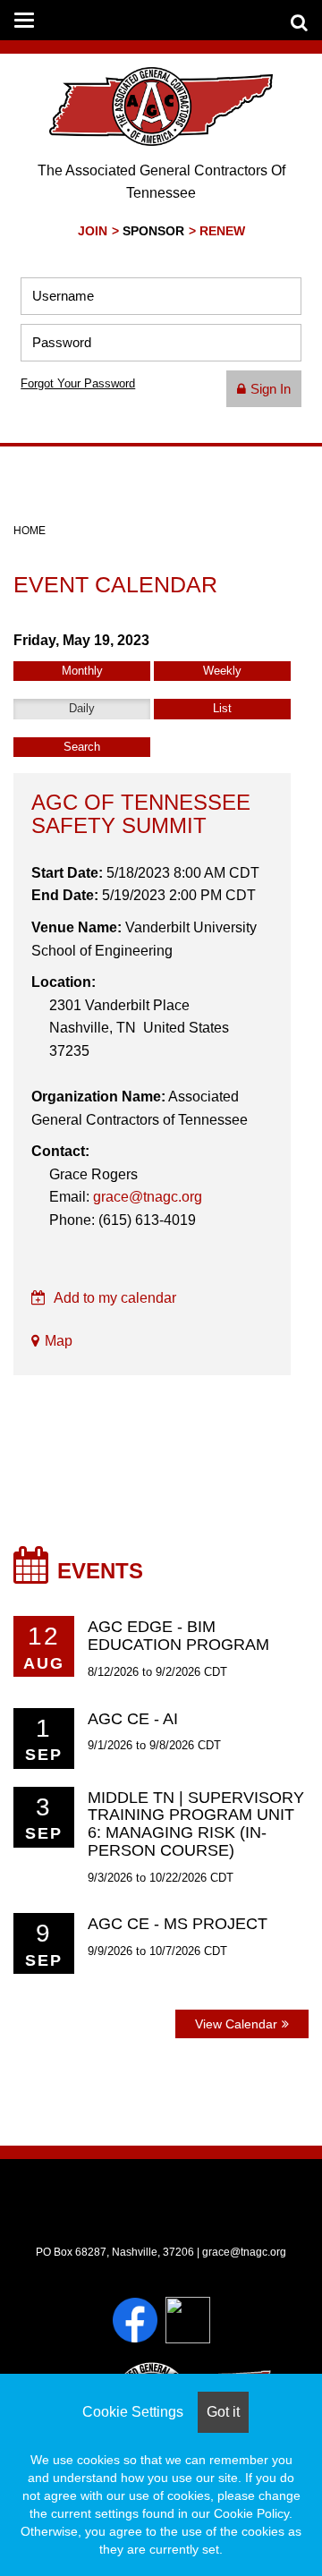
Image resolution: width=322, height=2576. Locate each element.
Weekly (222, 671)
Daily (82, 708)
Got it (223, 2412)
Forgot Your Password (78, 383)
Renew (222, 231)
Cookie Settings (133, 2412)
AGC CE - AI (133, 1719)
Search (82, 747)
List (222, 708)
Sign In (271, 389)
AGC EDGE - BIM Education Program (178, 1636)
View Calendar (236, 2024)
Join (93, 231)
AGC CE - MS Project (178, 1924)
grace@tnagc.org (148, 1197)
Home (30, 531)
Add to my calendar (114, 1298)
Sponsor (153, 231)
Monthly (82, 671)
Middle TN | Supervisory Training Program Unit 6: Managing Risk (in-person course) (196, 1824)
